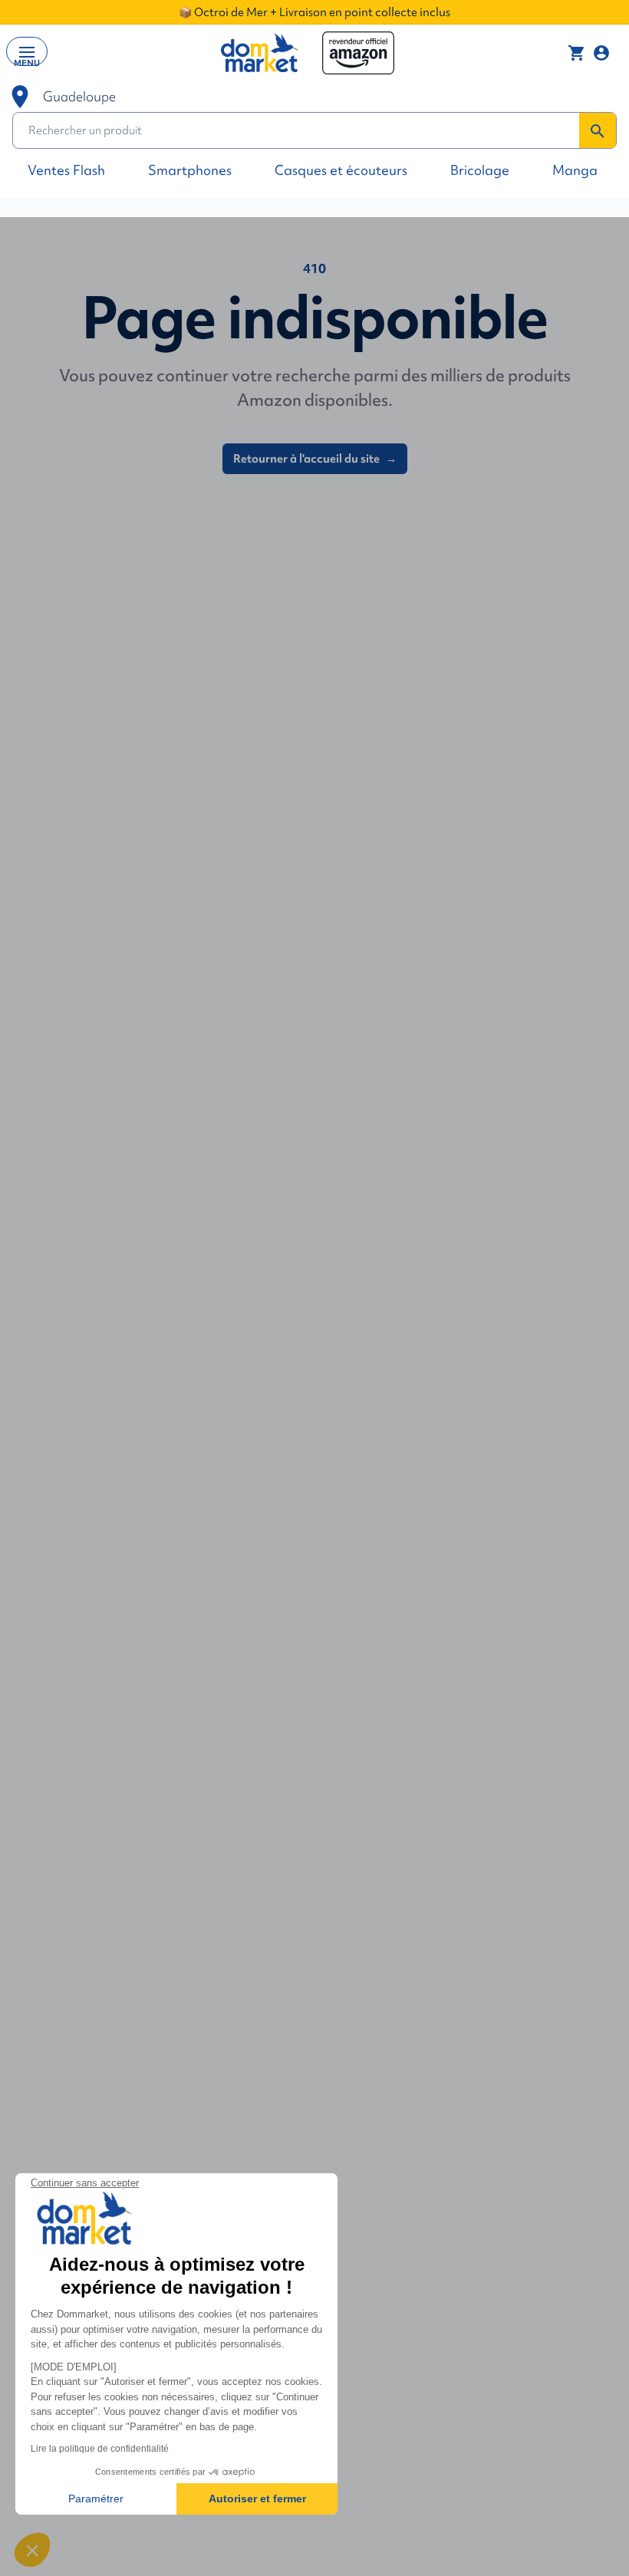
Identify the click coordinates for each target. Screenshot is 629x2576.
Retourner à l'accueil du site (315, 459)
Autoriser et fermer (257, 2499)
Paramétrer (96, 2499)
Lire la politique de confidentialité (100, 2449)
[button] (32, 2550)
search (598, 131)
